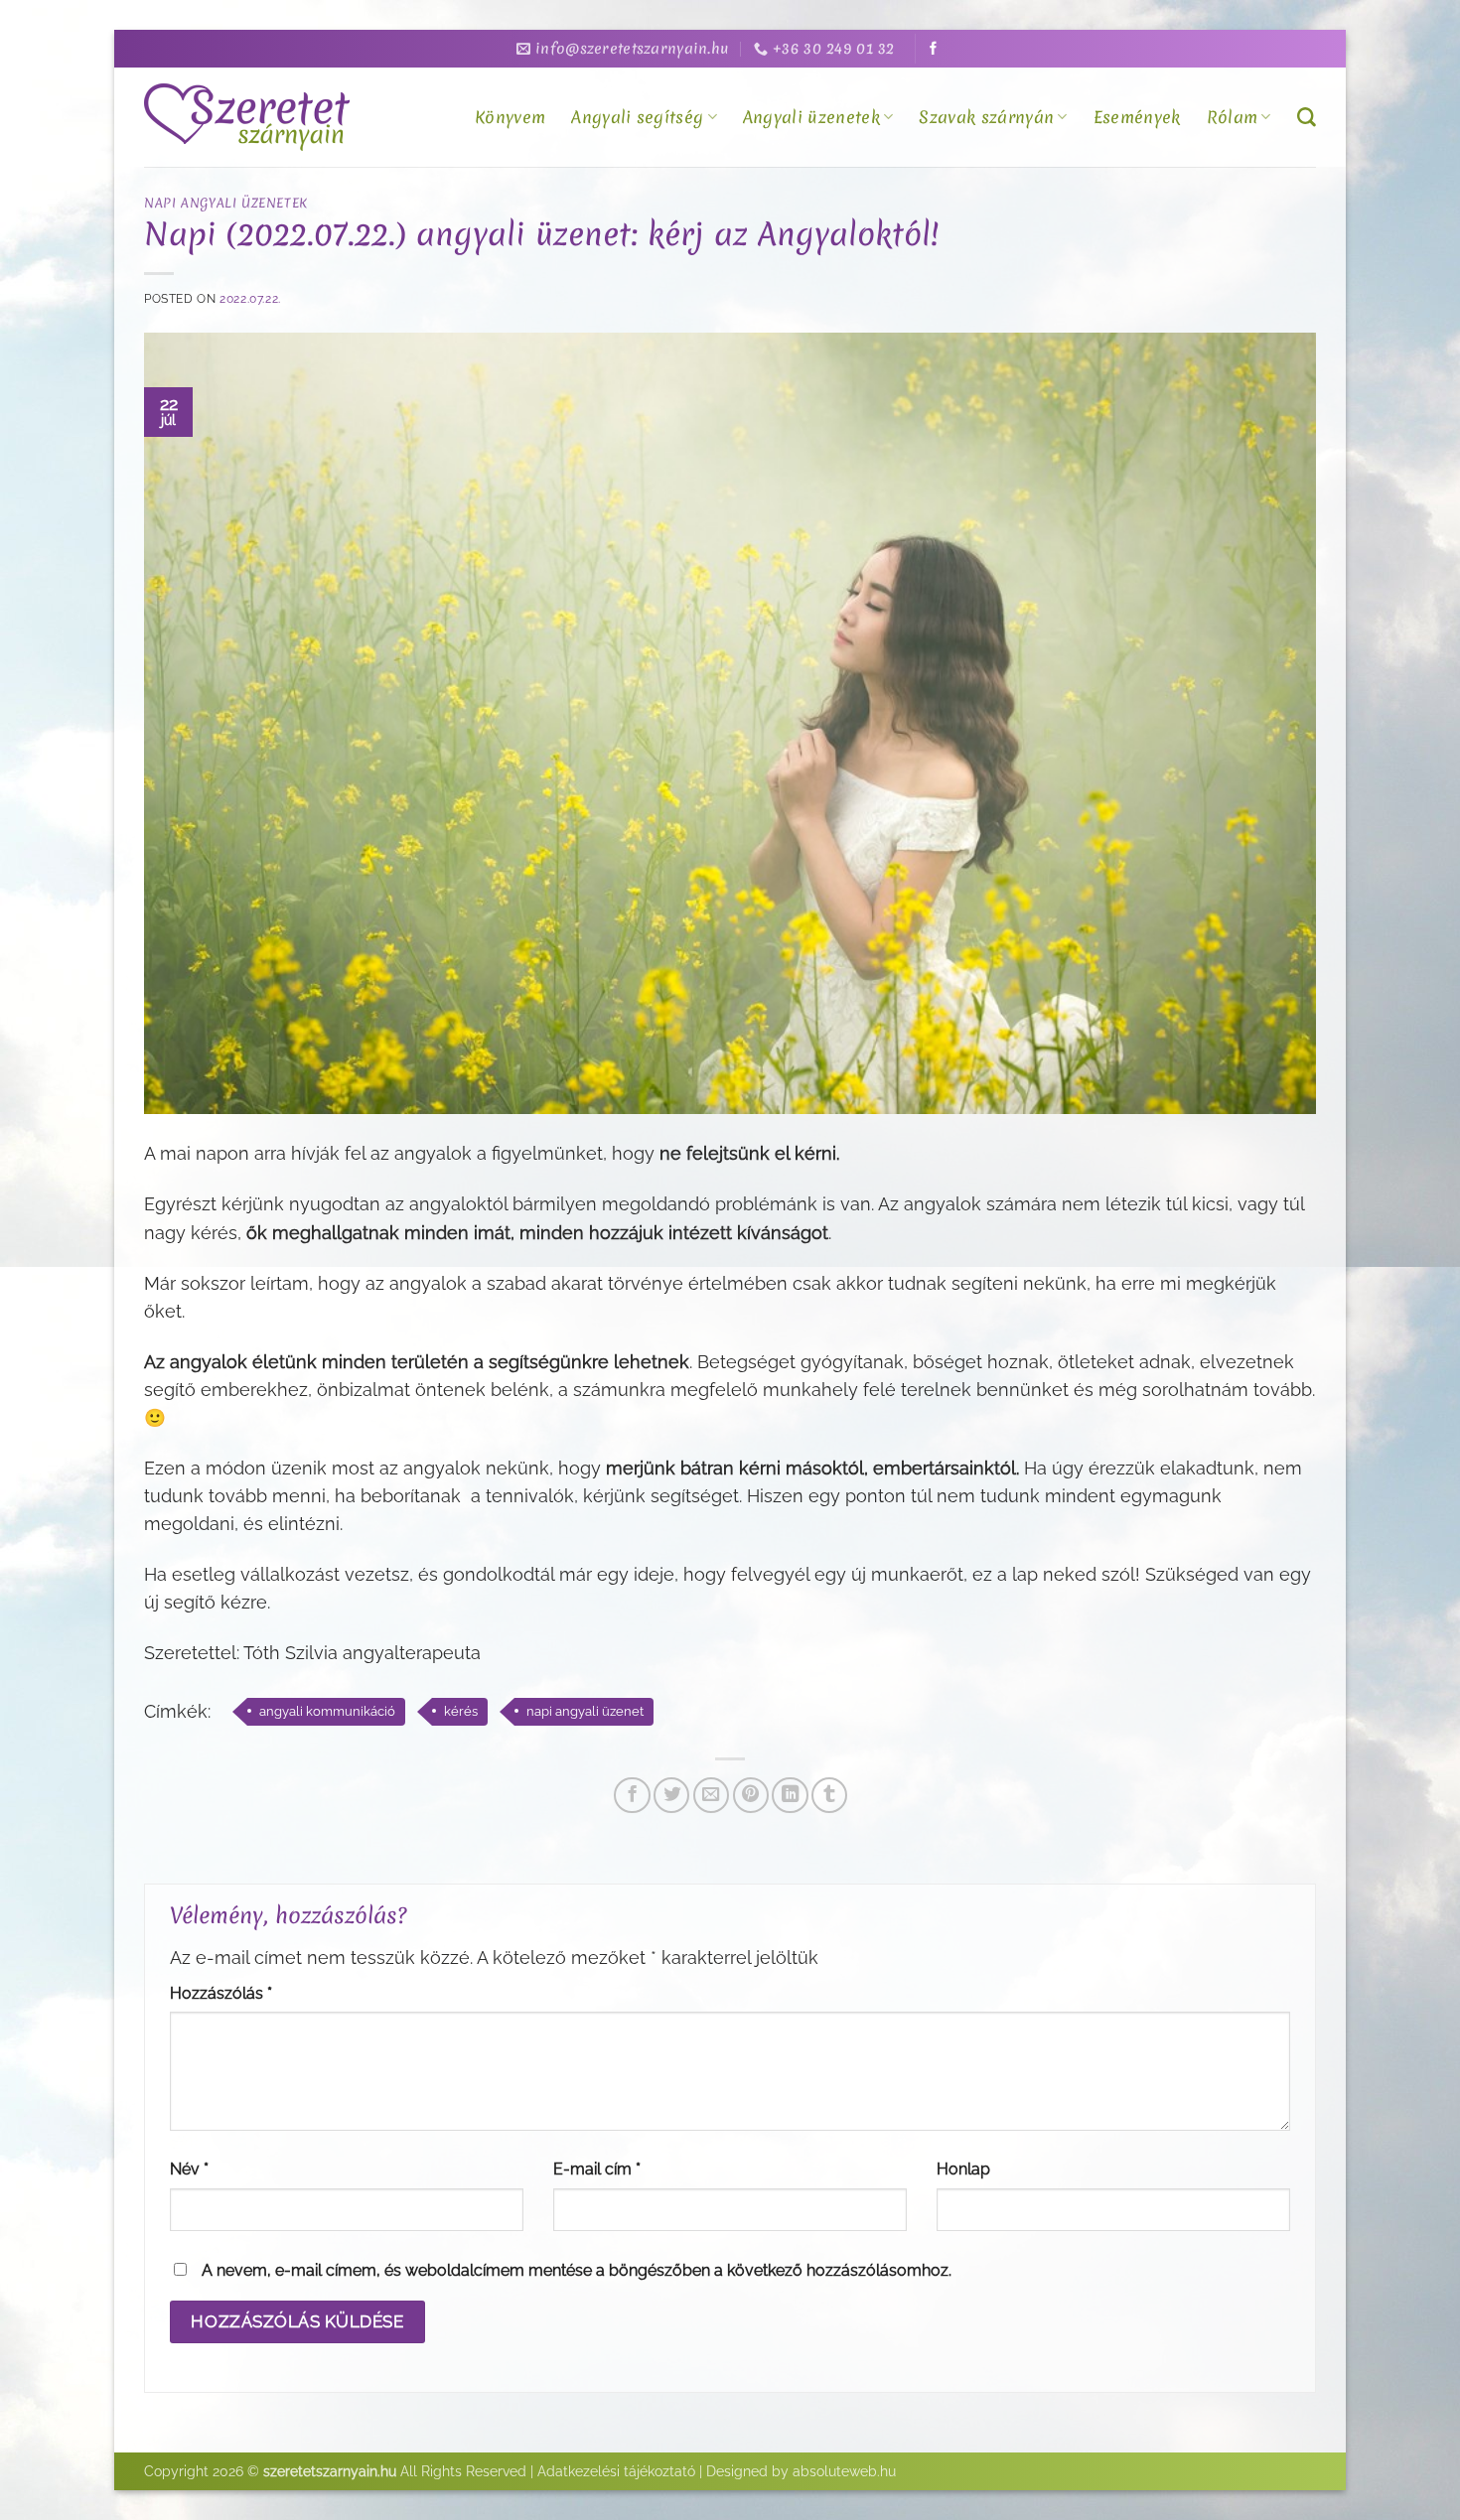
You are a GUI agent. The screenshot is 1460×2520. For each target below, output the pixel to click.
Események (1137, 117)
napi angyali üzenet (585, 1711)
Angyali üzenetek (811, 117)
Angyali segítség (637, 117)
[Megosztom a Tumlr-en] (829, 1795)
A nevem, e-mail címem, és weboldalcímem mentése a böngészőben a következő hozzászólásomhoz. (577, 2270)
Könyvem (510, 117)
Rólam (1233, 117)
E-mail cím (597, 2169)
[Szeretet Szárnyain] (250, 117)
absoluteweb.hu (844, 2471)
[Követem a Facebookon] (933, 49)
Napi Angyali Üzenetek (226, 203)
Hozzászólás (221, 1993)
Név (189, 2169)
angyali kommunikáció (327, 1711)
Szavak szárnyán (986, 117)
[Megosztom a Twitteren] (671, 1795)
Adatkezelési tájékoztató (616, 2471)
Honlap (963, 2169)
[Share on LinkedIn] (790, 1795)
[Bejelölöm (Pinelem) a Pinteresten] (751, 1795)
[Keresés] (1307, 118)
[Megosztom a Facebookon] (632, 1795)
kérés (461, 1711)
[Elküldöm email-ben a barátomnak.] (711, 1795)
